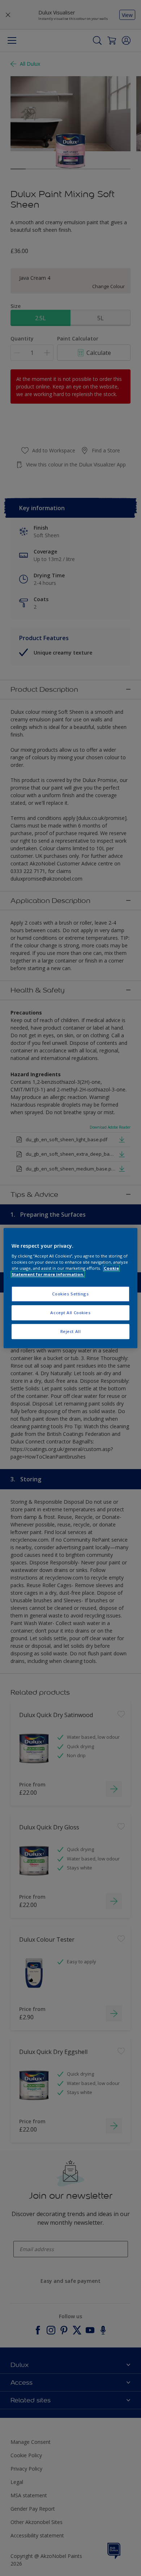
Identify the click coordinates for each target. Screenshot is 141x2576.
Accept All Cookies (70, 1313)
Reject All (71, 1331)
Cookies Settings (70, 1294)
